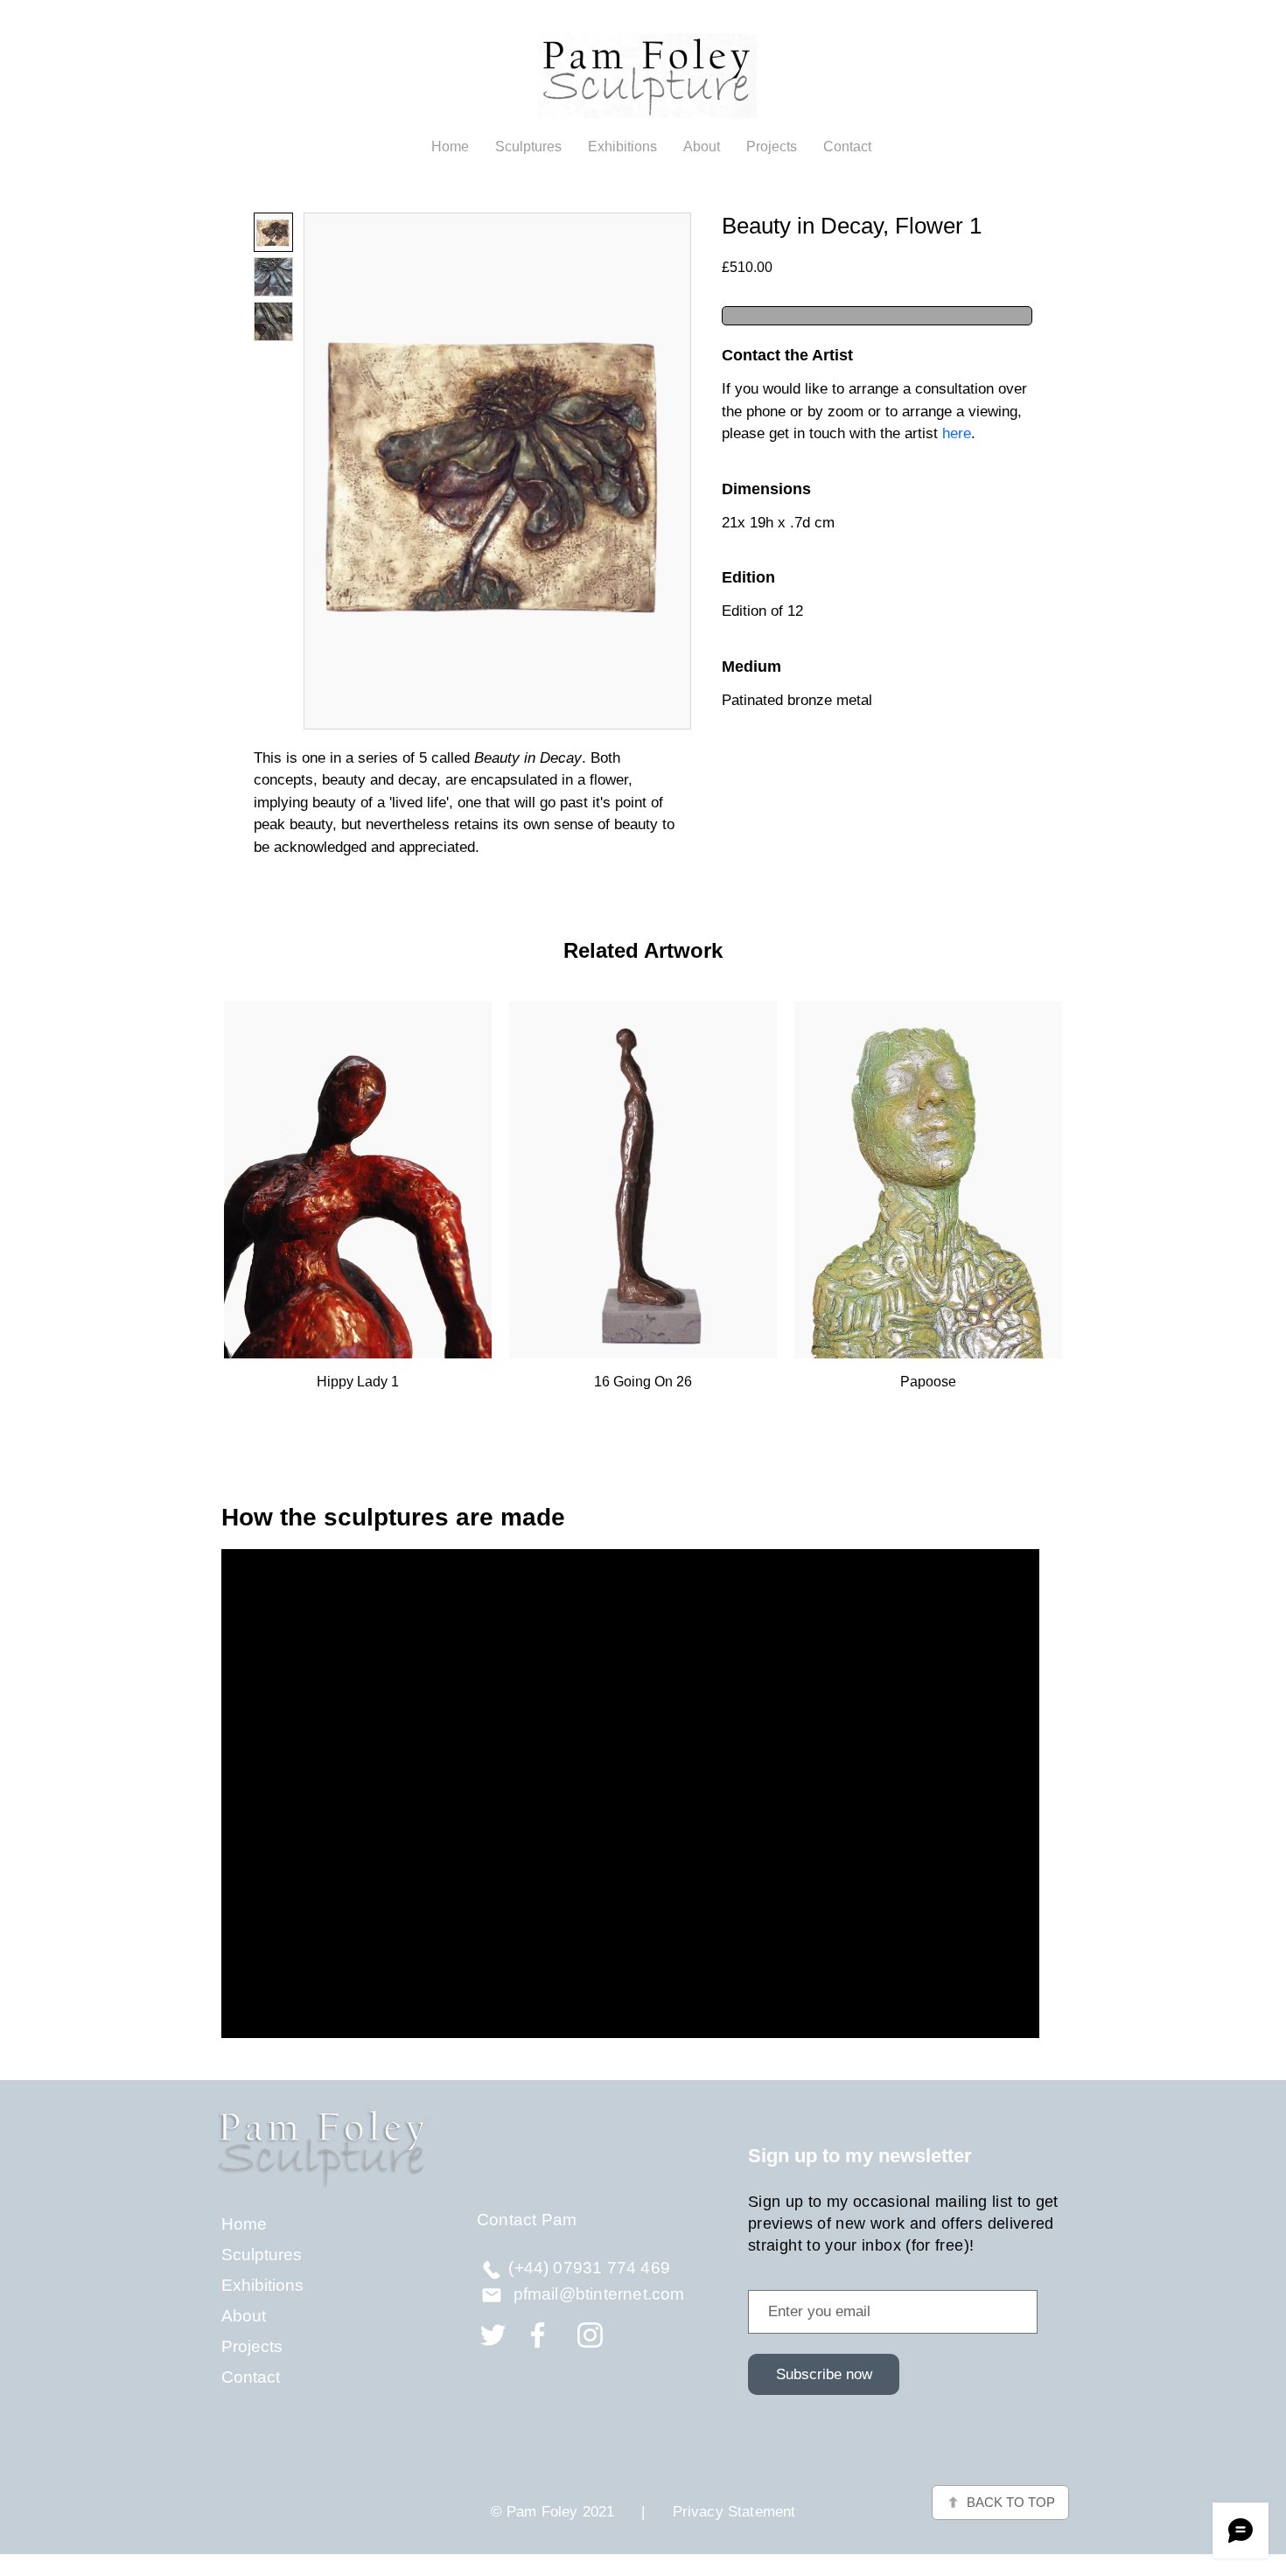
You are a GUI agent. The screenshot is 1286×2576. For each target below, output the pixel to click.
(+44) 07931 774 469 (589, 2268)
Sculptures (262, 2255)
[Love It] (491, 2269)
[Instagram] (590, 2335)
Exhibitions (262, 2285)
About (244, 2316)
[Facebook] (538, 2335)
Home (244, 2224)
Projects (252, 2346)
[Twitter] (493, 2335)
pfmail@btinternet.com (599, 2294)
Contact (251, 2377)
